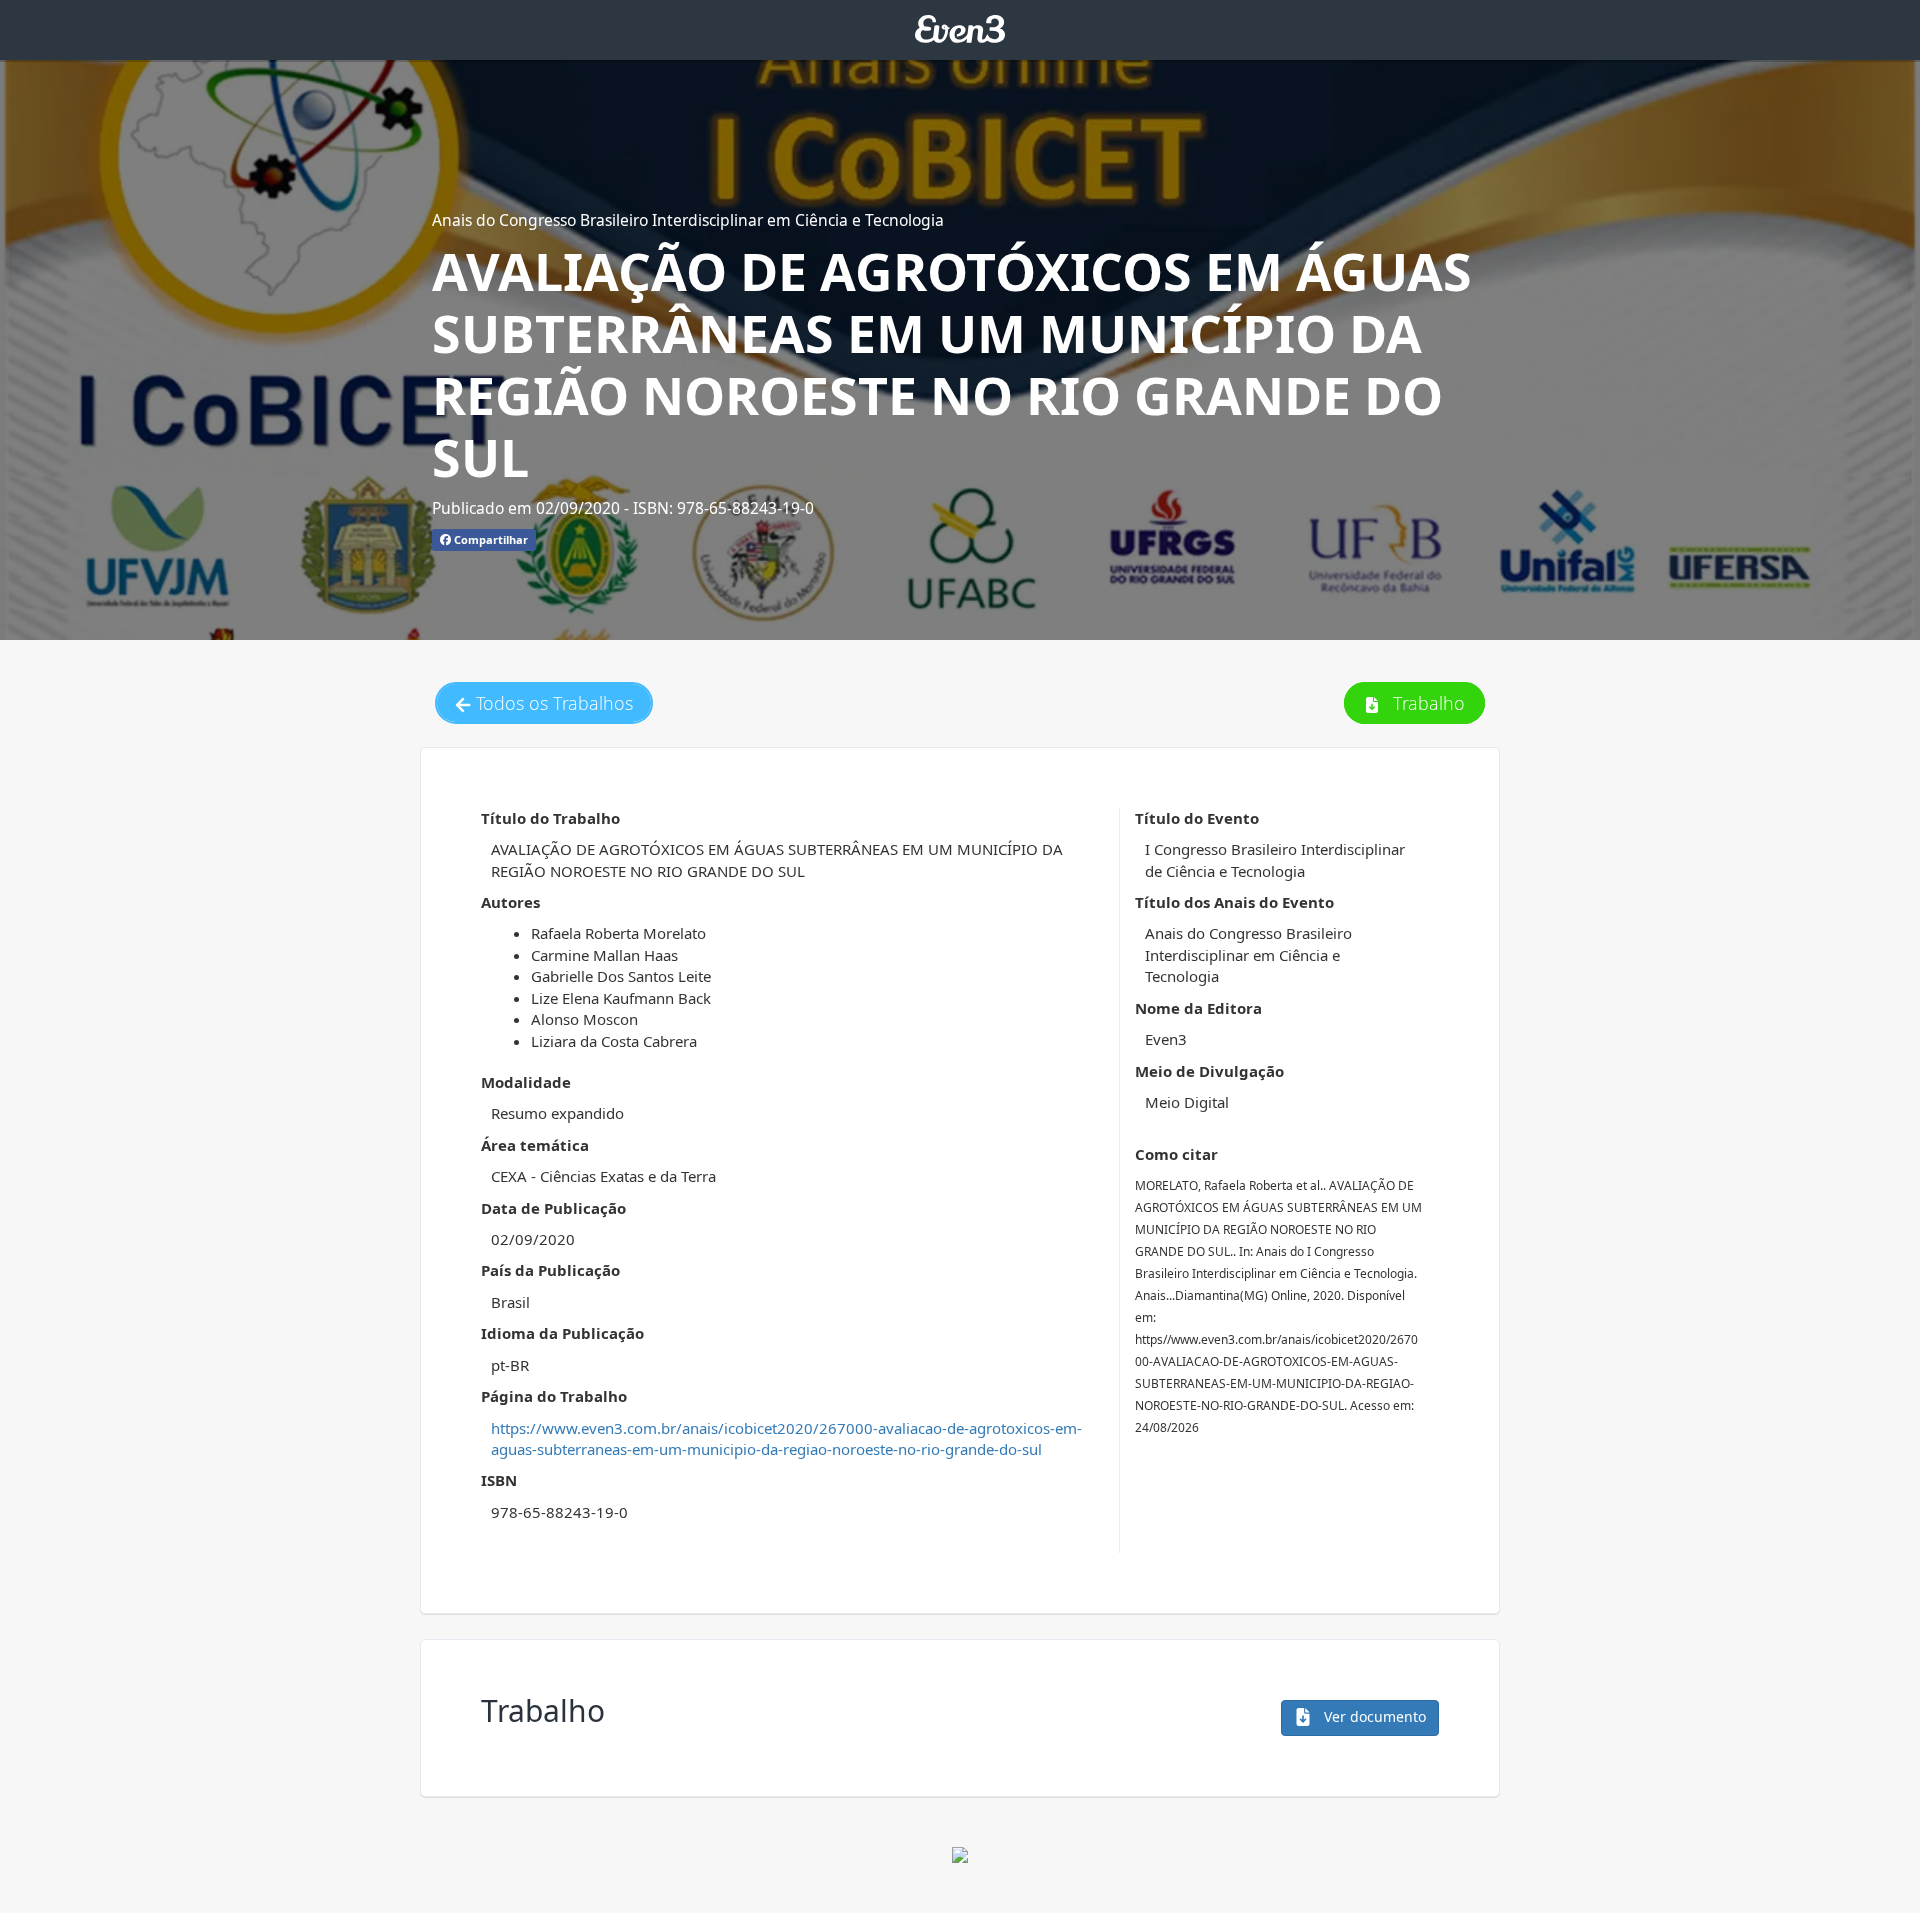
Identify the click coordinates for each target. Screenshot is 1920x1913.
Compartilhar (489, 539)
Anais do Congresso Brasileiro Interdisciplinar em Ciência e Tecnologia (688, 220)
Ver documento (1373, 1716)
